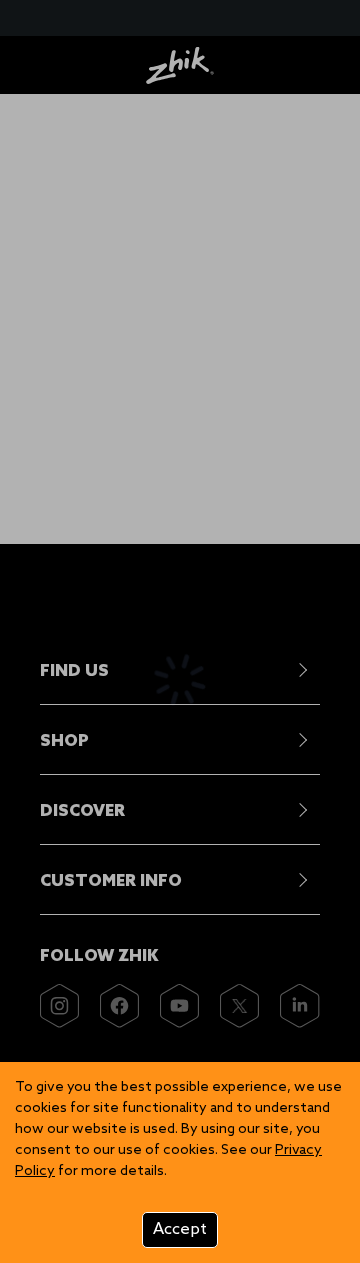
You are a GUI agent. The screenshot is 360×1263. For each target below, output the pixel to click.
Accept (180, 1229)
